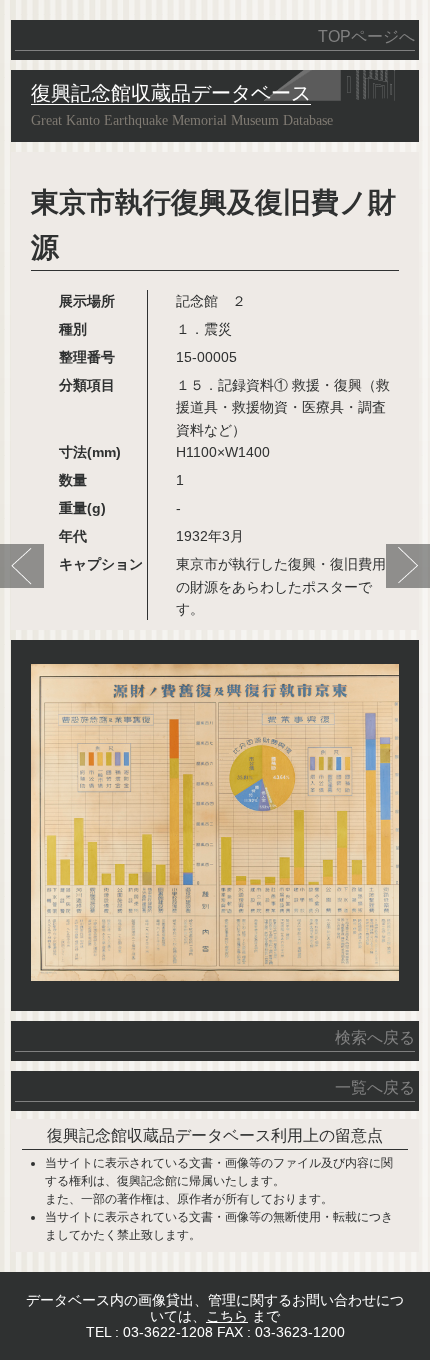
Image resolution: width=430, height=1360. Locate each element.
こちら (227, 1316)
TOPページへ (366, 36)
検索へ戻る (375, 1037)
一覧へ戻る (375, 1087)
